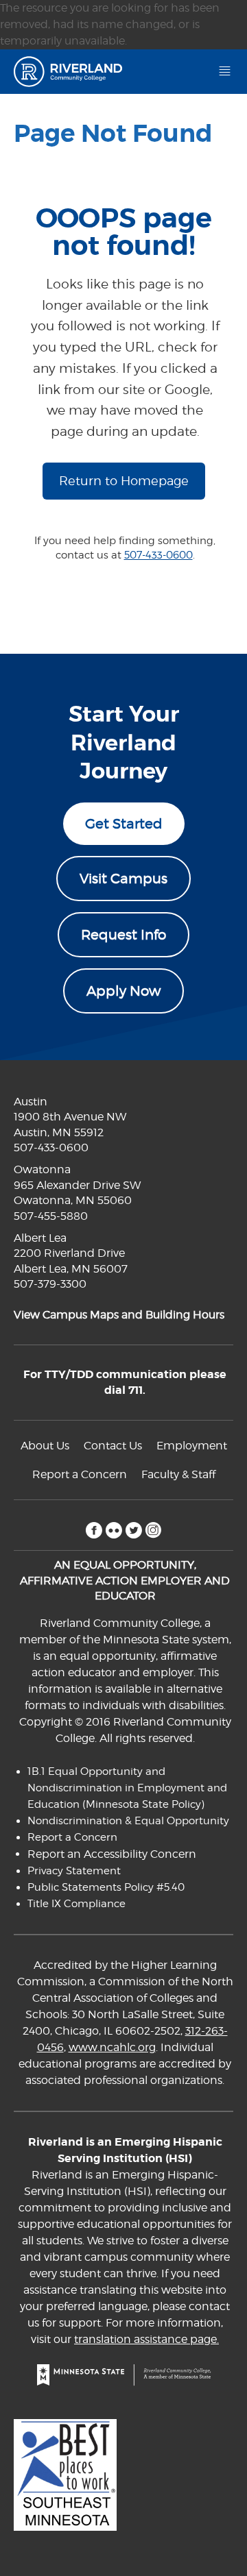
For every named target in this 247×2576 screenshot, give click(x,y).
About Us (45, 1446)
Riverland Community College (74, 72)
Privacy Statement (74, 1871)
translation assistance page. (146, 2339)
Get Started (124, 824)
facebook (94, 1530)
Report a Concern (80, 1474)
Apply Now (123, 991)
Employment (192, 1446)
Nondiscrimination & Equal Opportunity (128, 1821)
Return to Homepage (124, 481)
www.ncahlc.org (112, 2047)
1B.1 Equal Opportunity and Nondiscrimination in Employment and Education (127, 1788)
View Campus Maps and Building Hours (119, 1315)
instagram (153, 1530)
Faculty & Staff (178, 1474)
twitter (133, 1530)
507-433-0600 (158, 555)
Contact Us (113, 1446)
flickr (114, 1530)
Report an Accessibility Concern (112, 1854)
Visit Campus (123, 879)
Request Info (123, 935)
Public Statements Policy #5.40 (106, 1887)
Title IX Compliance (77, 1904)
